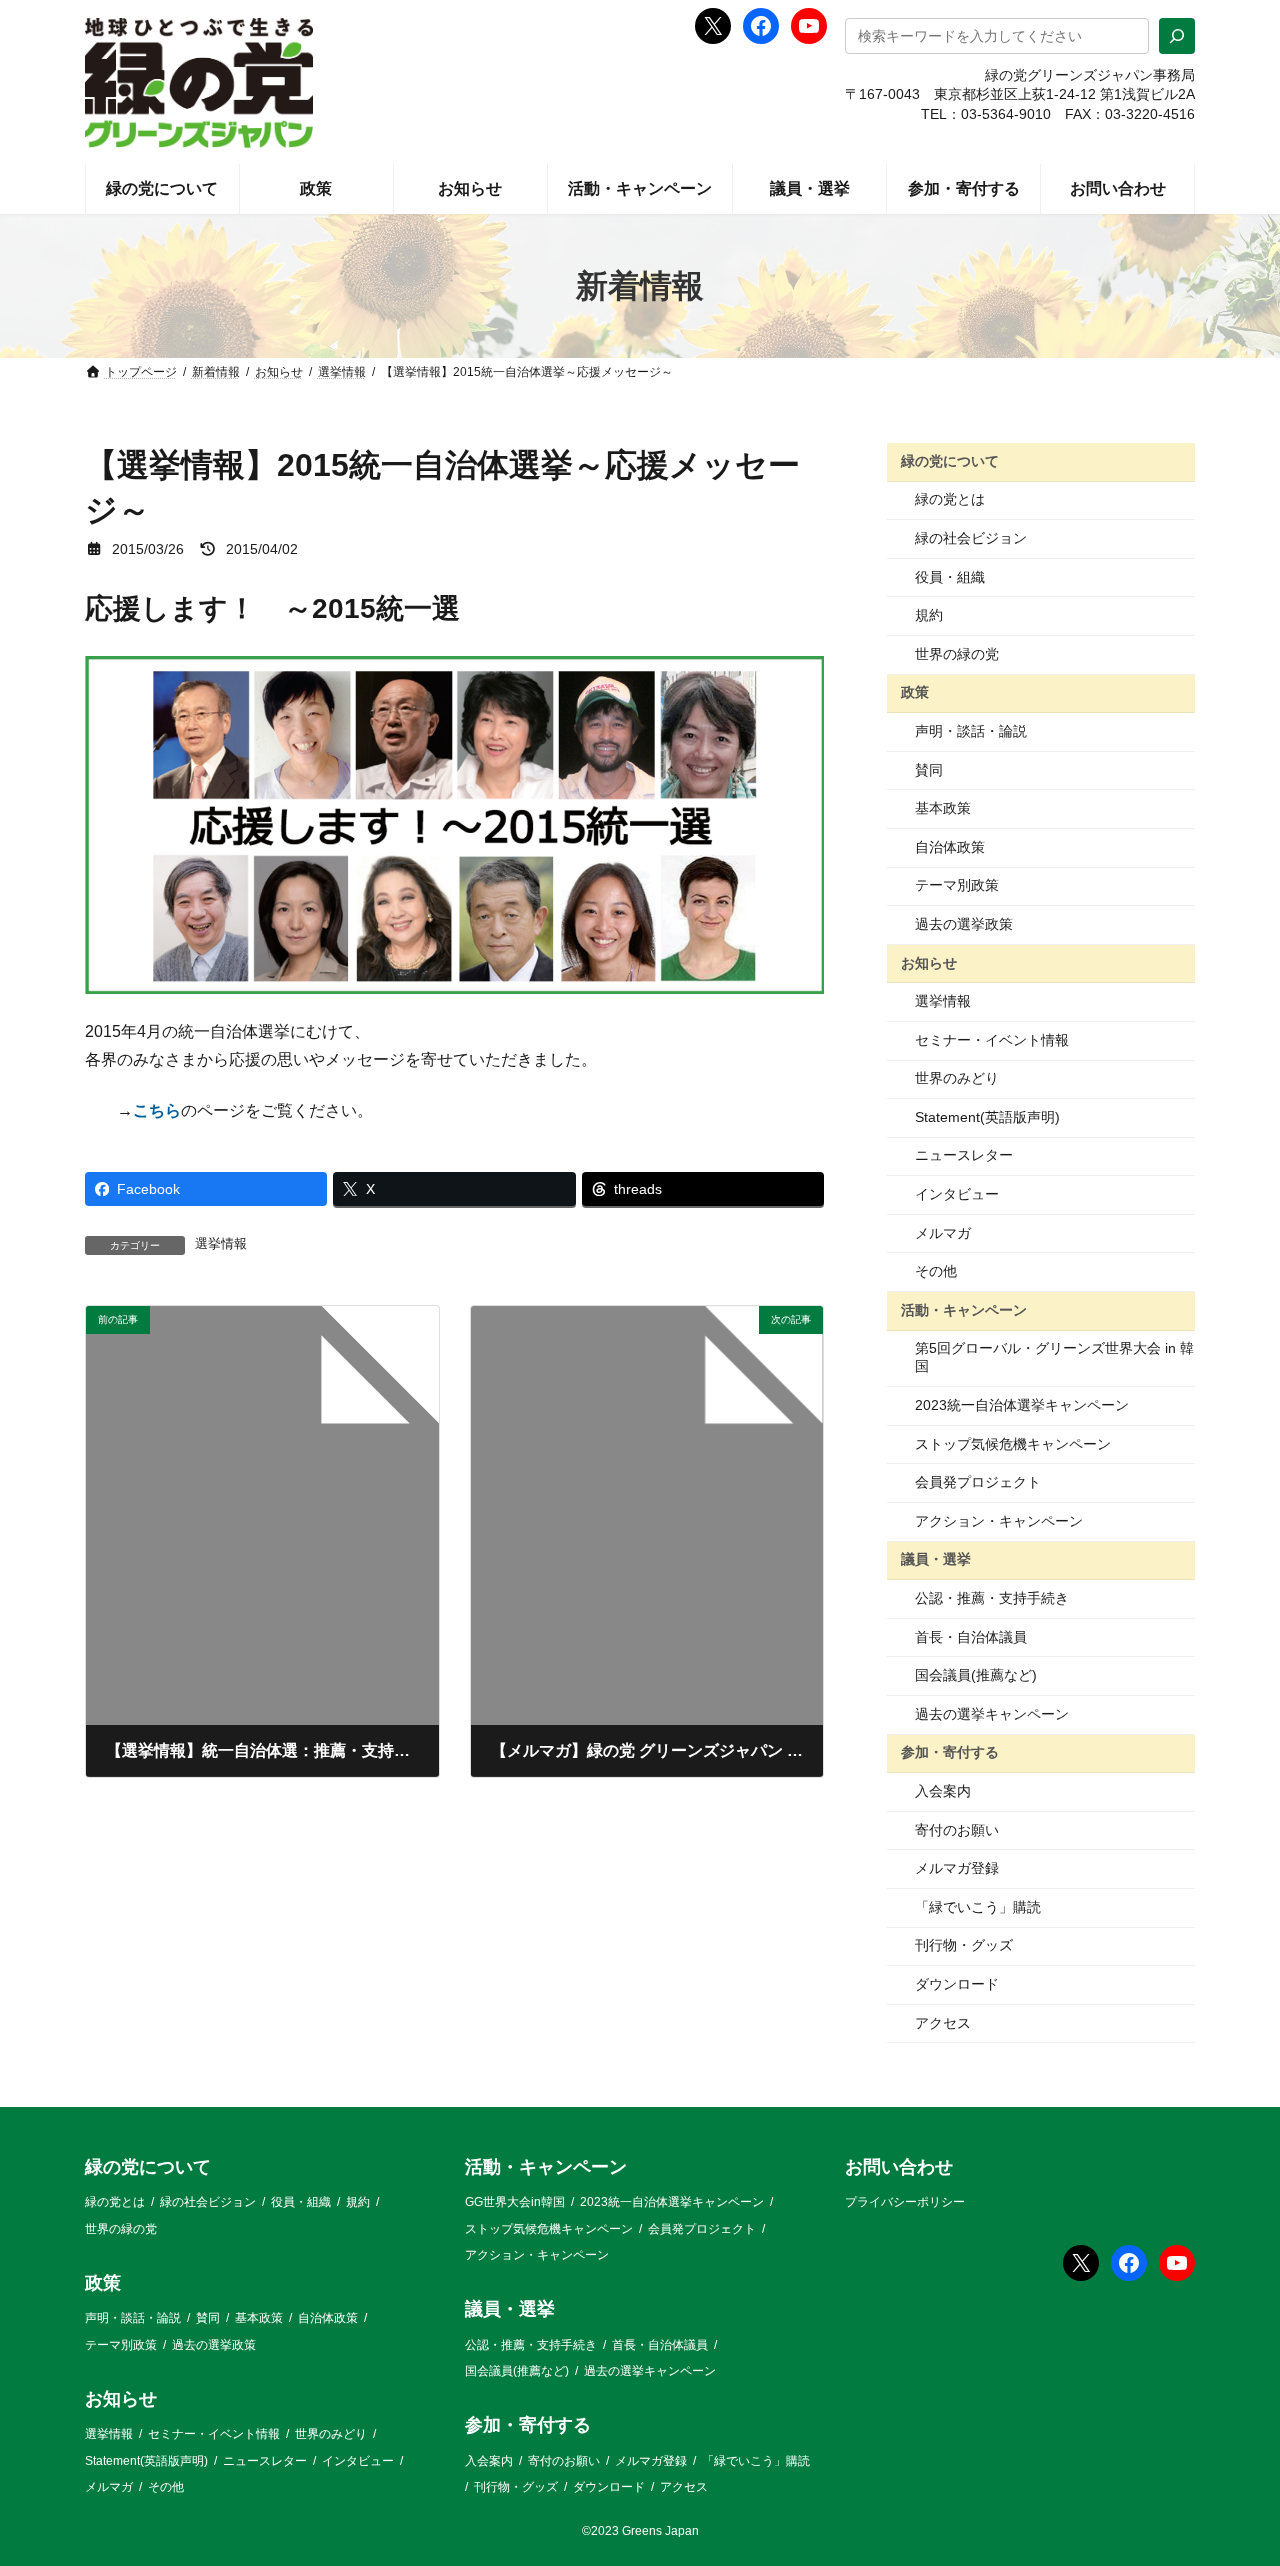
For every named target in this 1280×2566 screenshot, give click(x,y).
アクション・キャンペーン (999, 1521)
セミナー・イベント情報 (992, 1040)
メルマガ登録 (957, 1868)
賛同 (929, 770)
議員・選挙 (936, 1559)
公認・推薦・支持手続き (992, 1598)
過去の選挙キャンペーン (992, 1714)
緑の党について (950, 461)
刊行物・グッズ (964, 1945)
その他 (936, 1271)
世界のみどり (957, 1078)
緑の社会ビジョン (971, 538)
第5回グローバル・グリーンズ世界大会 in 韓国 (1054, 1357)
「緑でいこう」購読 (978, 1907)
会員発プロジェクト (978, 1482)
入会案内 (943, 1791)
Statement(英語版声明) (987, 1117)
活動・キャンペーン (964, 1310)
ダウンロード (957, 1984)
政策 (915, 692)
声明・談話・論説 (971, 731)
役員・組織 (950, 577)
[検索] (1177, 36)
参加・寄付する (950, 1752)
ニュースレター (964, 1155)
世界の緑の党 (957, 654)
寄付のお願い (957, 1830)
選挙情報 (221, 1244)
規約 (929, 615)
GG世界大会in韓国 (515, 2203)
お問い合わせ (899, 2167)
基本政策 (943, 808)
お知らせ (929, 962)
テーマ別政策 (957, 885)
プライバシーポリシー (905, 2203)
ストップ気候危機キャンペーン (1013, 1444)
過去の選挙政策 (964, 924)
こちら (157, 1110)
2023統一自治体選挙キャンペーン (1022, 1405)
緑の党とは (950, 499)
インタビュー (957, 1194)
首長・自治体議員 (971, 1637)
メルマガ (943, 1233)
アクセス (943, 2023)
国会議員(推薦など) (976, 1675)
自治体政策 (950, 847)
